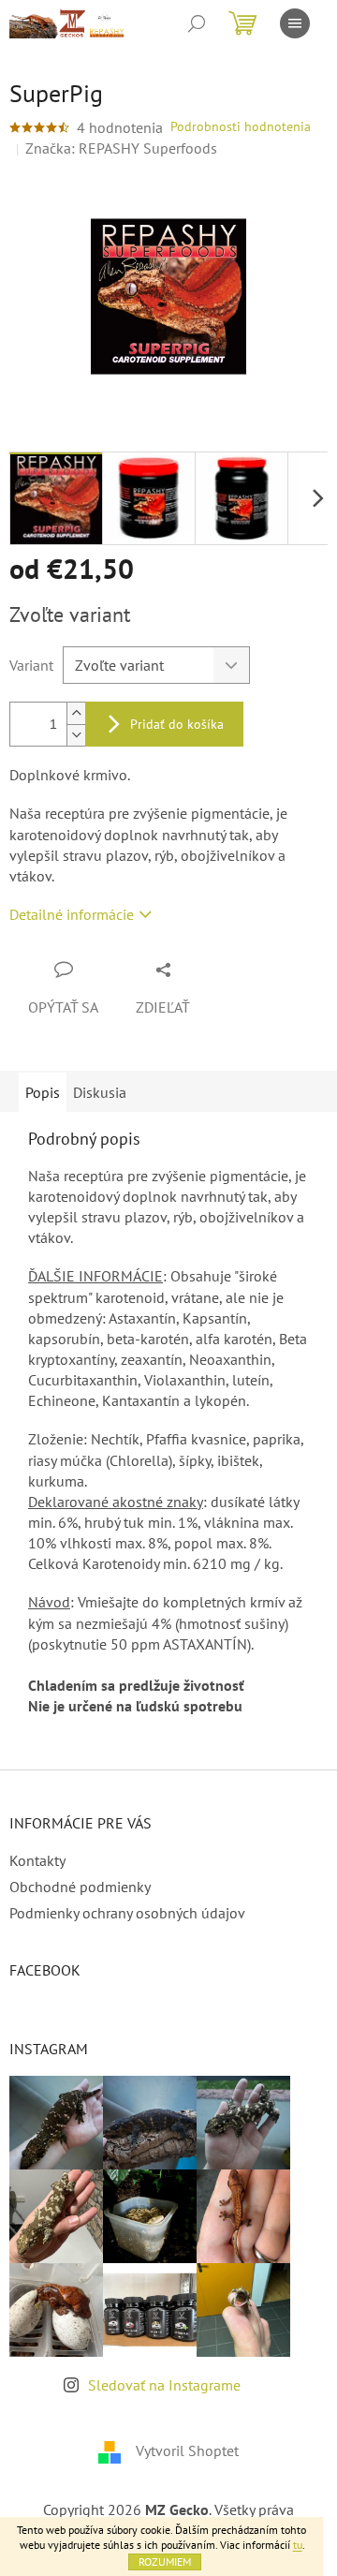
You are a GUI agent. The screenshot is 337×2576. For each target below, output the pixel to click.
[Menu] (295, 23)
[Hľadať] (197, 23)
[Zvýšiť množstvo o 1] (76, 713)
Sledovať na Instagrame (164, 2385)
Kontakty (37, 1860)
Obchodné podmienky (80, 1887)
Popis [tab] (43, 1092)
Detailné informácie (72, 914)
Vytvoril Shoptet (187, 2450)
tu (298, 2545)
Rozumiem (165, 2561)
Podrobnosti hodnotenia (241, 126)
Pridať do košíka (177, 724)
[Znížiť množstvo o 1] (76, 735)
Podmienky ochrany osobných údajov (127, 1913)
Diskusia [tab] (100, 1092)
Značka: (121, 148)
